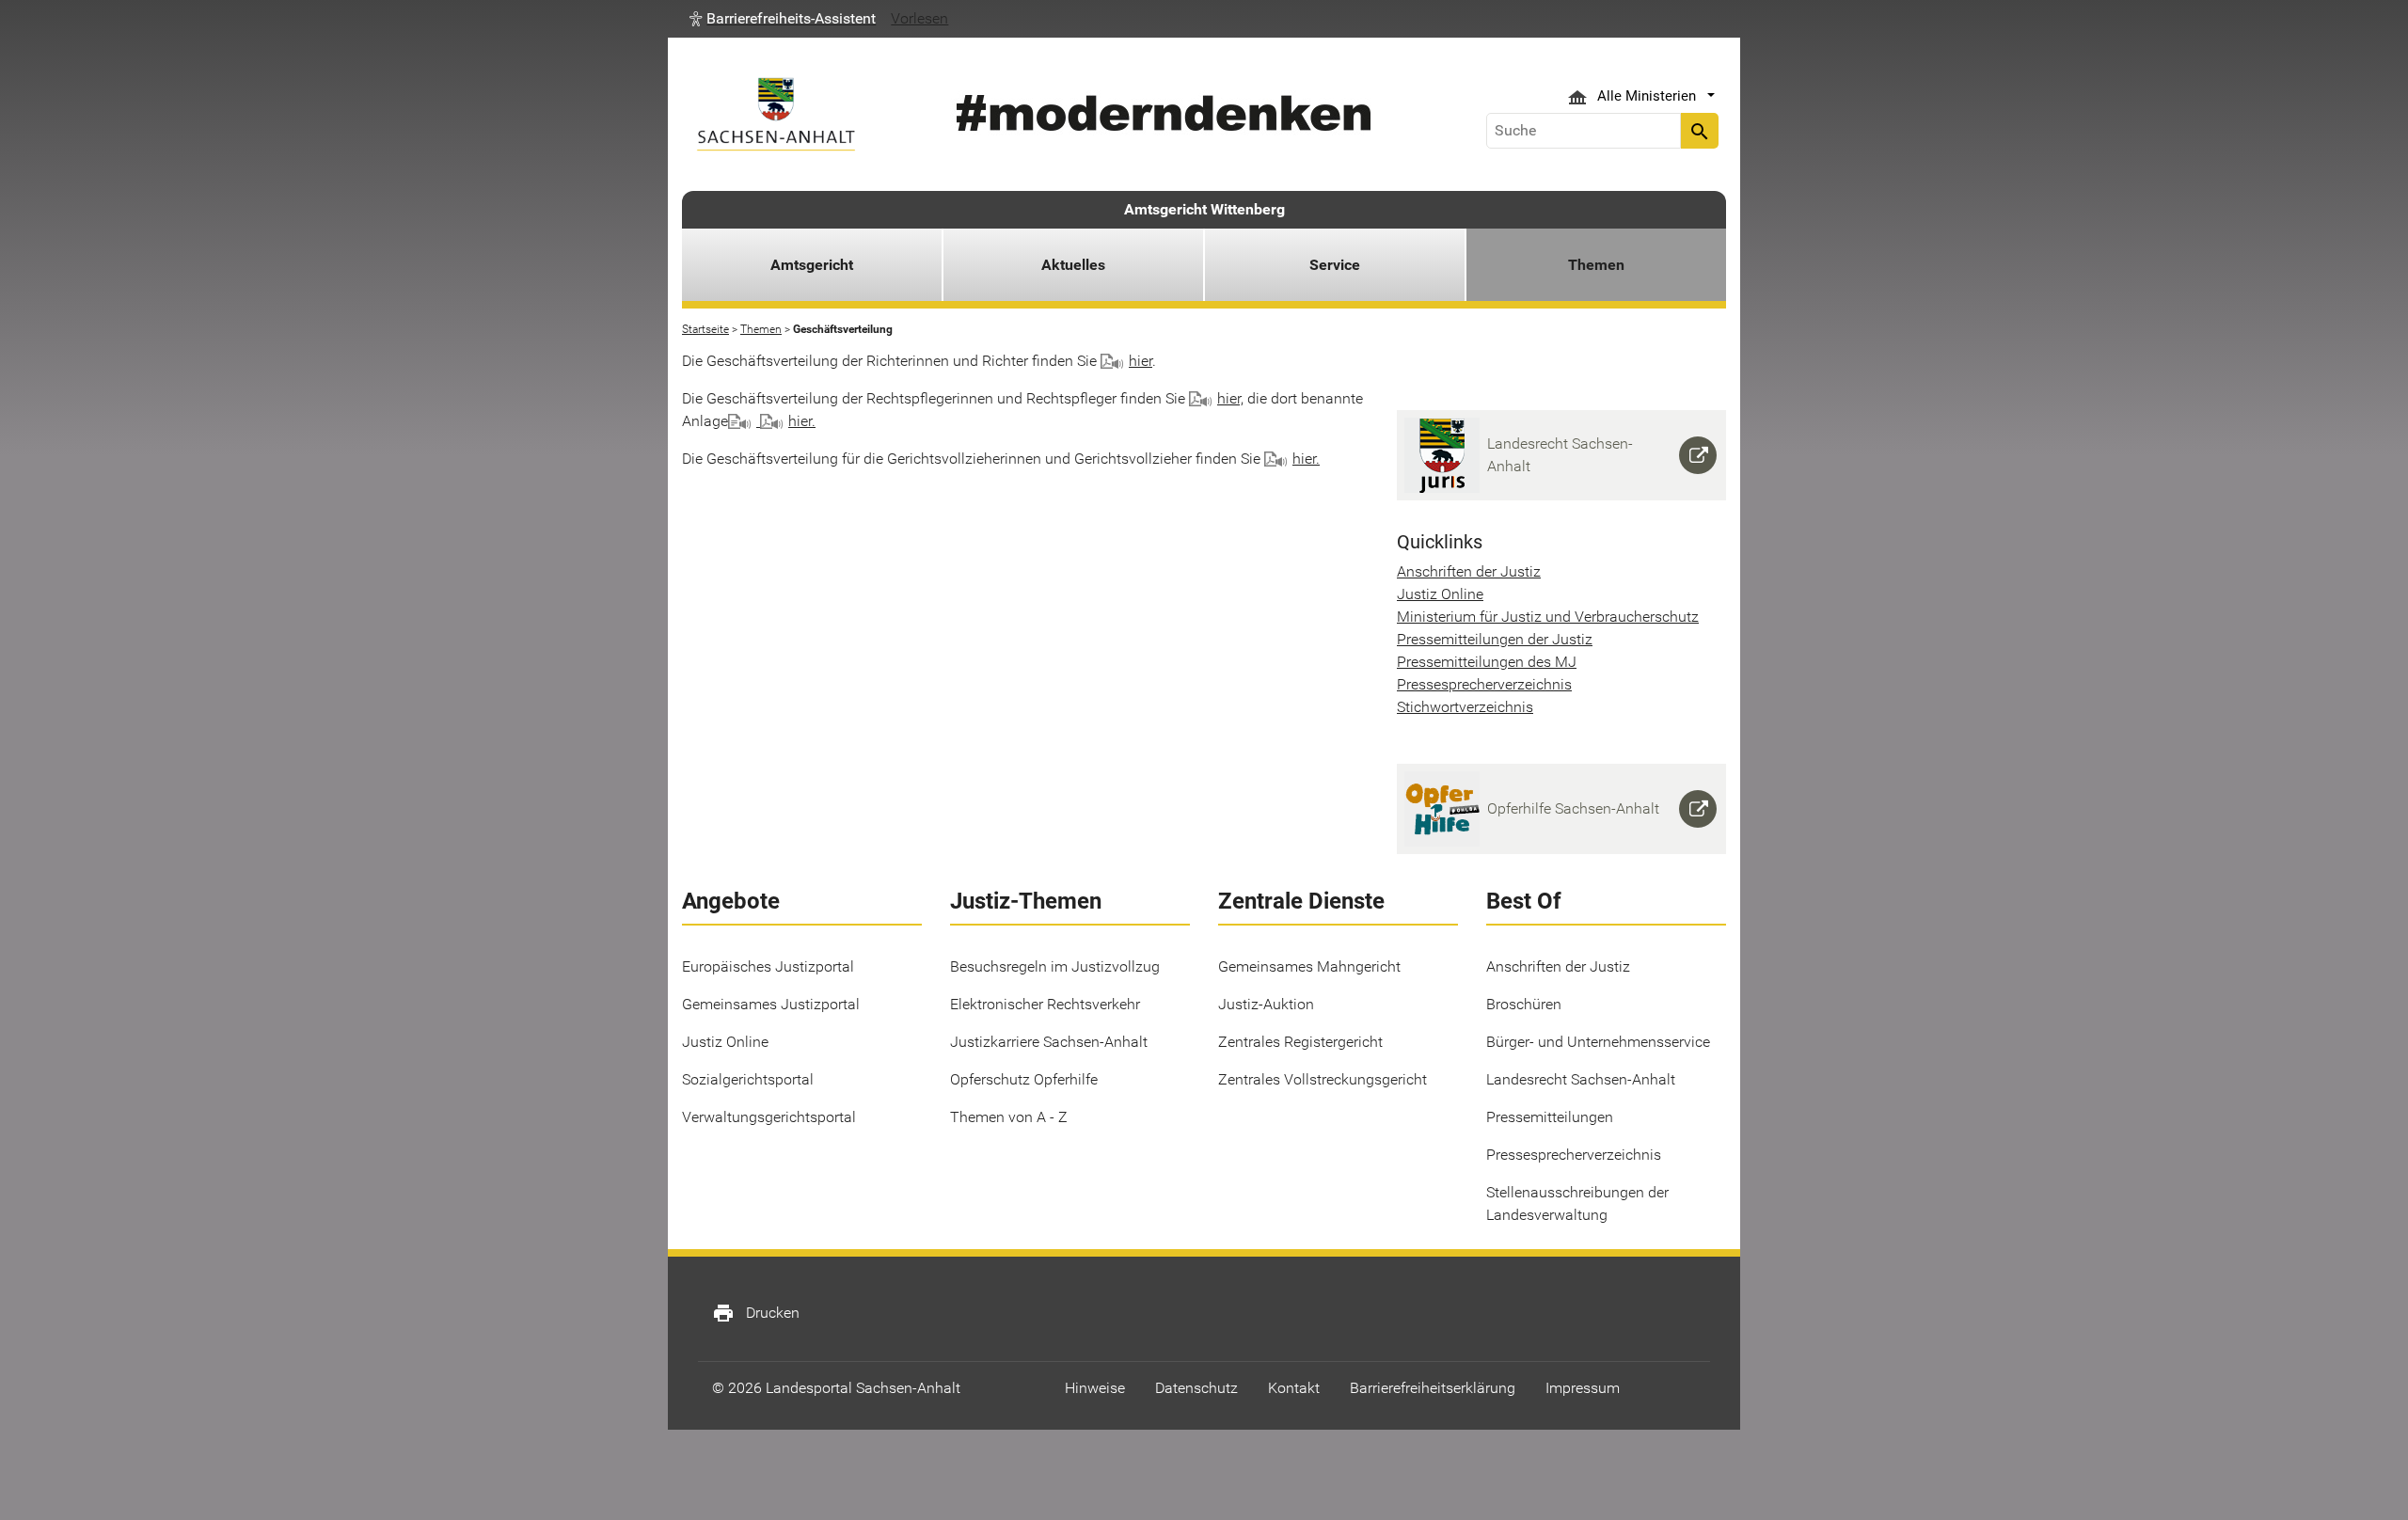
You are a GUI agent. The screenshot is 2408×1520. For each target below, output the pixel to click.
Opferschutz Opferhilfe (1024, 1079)
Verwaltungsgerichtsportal (769, 1117)
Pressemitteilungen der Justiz (1495, 639)
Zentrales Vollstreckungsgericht (1323, 1079)
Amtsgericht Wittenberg (1204, 209)
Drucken (756, 1313)
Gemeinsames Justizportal (771, 1004)
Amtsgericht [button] (812, 265)
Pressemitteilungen (1550, 1117)
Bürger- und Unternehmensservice (1598, 1042)
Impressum (1583, 1388)
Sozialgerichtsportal (748, 1079)
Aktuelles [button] (1073, 265)
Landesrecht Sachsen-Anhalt (1581, 1079)
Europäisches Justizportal (768, 966)
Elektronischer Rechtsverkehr (1045, 1004)
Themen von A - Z (1009, 1117)
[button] (783, 19)
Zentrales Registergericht (1300, 1042)
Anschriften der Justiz (1469, 571)
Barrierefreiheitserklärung (1433, 1388)
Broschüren (1524, 1004)
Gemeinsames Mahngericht (1309, 966)
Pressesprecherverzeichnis (1484, 684)
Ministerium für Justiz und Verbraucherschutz (1548, 617)
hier (1141, 361)
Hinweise (1095, 1388)
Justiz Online (1440, 594)
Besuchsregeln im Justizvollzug (1055, 966)
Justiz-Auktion (1266, 1004)
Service (1335, 265)
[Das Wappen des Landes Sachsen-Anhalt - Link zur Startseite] (776, 114)
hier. (802, 421)
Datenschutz (1196, 1388)
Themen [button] (1596, 265)
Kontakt (1294, 1388)
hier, (1230, 398)
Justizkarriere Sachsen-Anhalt (1049, 1042)
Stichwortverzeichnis (1465, 707)
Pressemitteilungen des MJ (1487, 662)
